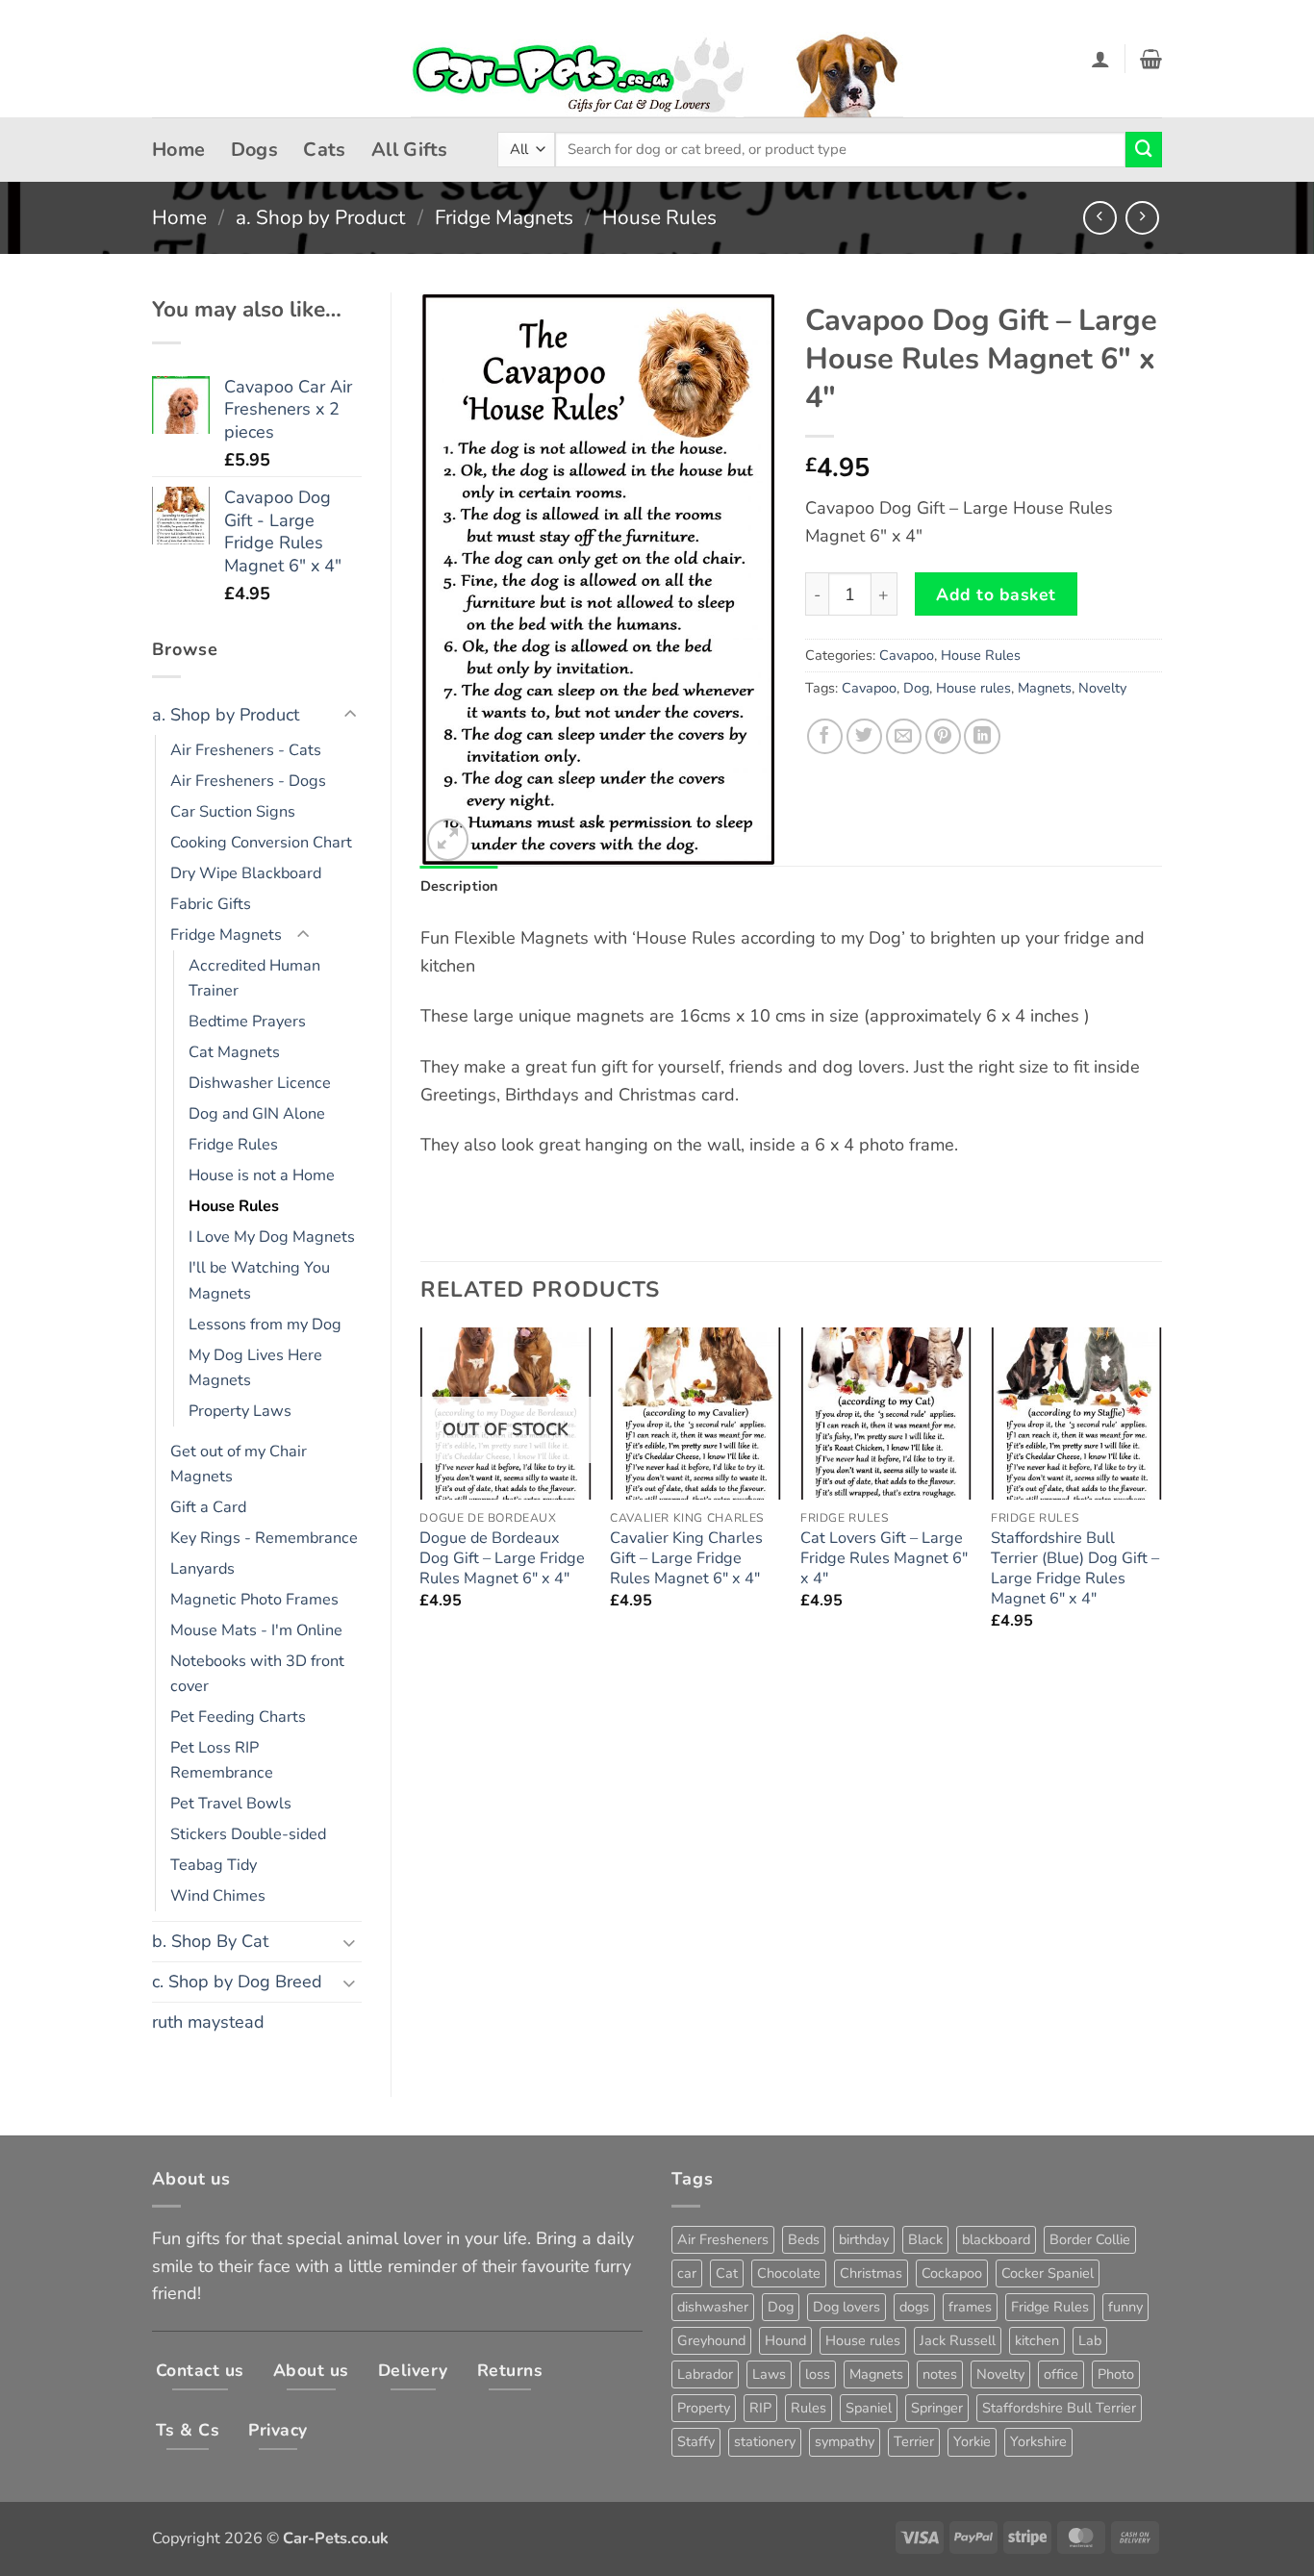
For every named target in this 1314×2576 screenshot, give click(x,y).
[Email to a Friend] (904, 736)
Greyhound (711, 2340)
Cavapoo (907, 655)
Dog (916, 688)
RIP (760, 2408)
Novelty (1102, 688)
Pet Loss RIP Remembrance (222, 1760)
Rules (809, 2408)
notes (940, 2374)
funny (1125, 2307)
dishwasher (713, 2307)
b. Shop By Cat (210, 1941)
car (687, 2273)
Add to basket (996, 594)
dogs (914, 2307)
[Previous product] (1142, 218)
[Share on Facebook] (825, 736)
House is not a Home (262, 1175)
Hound (785, 2340)
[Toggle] (350, 715)
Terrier (914, 2441)
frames (970, 2307)
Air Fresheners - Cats (246, 750)
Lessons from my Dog (265, 1325)
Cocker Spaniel (1048, 2273)
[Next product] (1100, 218)
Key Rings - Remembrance (264, 1538)
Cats (325, 150)
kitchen (1037, 2340)
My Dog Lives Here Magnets (255, 1368)
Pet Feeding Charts (238, 1717)
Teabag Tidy (214, 1865)
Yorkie (972, 2441)
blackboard (996, 2239)
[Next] (1161, 1496)
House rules (973, 688)
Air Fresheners (723, 2239)
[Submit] (1144, 150)
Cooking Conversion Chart (261, 843)
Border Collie (1090, 2239)
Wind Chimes (218, 1896)
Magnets (1045, 688)
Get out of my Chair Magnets (239, 1464)
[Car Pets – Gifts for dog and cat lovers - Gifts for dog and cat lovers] (657, 59)
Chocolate (789, 2273)
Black (925, 2239)
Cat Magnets (234, 1052)
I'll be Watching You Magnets (259, 1280)
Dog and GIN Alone (257, 1114)
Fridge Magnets (504, 217)
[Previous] (421, 1496)
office (1061, 2374)
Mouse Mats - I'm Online (256, 1630)
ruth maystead (208, 2022)
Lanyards (202, 1569)
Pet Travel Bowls (231, 1804)
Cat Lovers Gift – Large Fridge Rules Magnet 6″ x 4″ (884, 1559)
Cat (727, 2273)
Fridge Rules (233, 1145)
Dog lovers (847, 2307)
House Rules (659, 217)
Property (704, 2408)
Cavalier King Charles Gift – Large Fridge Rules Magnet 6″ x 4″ (686, 1559)
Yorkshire (1038, 2441)
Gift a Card (208, 1507)
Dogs (255, 150)
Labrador (705, 2374)
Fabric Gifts (211, 904)
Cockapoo (952, 2273)
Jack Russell (958, 2340)
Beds (804, 2239)
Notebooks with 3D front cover (257, 1674)
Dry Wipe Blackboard (246, 873)
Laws (769, 2374)
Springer (937, 2408)
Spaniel (869, 2408)
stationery (765, 2441)
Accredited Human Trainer (254, 978)
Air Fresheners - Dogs (248, 781)
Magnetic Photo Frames (254, 1600)
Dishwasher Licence (260, 1083)
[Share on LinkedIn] (982, 736)
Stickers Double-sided (248, 1834)
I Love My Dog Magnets (272, 1237)
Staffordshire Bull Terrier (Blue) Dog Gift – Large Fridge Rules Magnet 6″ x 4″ (1075, 1569)
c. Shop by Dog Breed (237, 1982)
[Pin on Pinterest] (943, 736)
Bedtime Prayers (247, 1022)
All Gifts (410, 150)
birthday (864, 2239)
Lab (1090, 2340)
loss (818, 2374)
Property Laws (240, 1411)
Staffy (696, 2441)
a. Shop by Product (320, 217)
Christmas (871, 2273)
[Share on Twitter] (864, 736)
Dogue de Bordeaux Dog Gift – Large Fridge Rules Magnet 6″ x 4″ (502, 1559)
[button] (1100, 59)
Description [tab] (459, 886)
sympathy (845, 2441)
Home (179, 150)
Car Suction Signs (233, 812)
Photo (1116, 2374)
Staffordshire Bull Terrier (1059, 2408)
